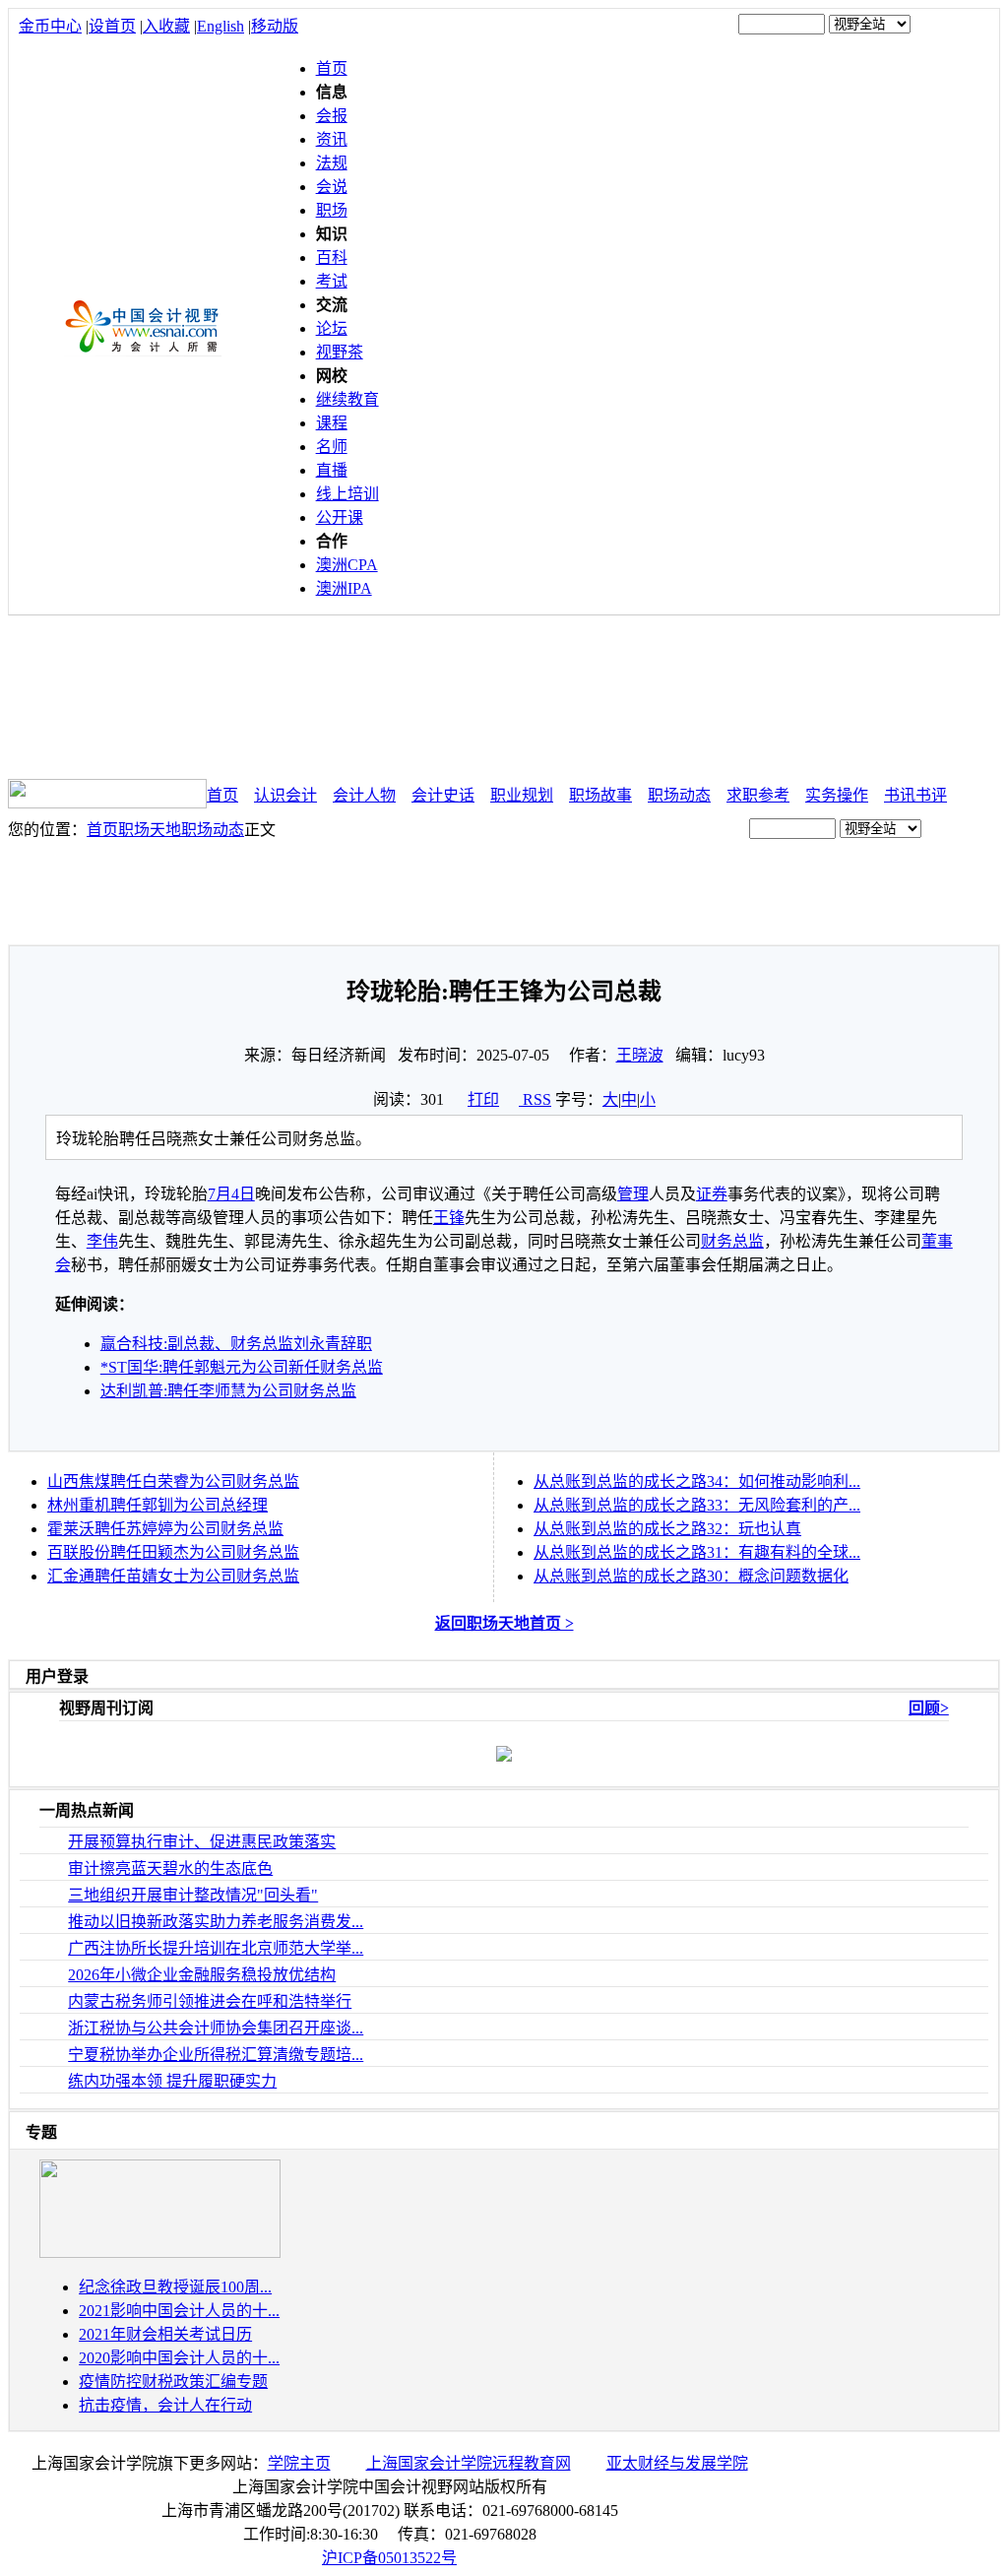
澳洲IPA (344, 588)
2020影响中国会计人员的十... (179, 2358)
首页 (332, 68)
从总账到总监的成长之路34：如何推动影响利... (697, 1481)
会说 (332, 187)
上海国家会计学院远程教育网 (469, 2463)
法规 (332, 163)
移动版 (275, 26)
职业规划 (522, 795)
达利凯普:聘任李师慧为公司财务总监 (228, 1391)
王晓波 (640, 1055)
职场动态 (679, 795)
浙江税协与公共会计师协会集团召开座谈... (216, 2028)
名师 (332, 447)
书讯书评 (915, 795)
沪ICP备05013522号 (389, 2558)
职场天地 (150, 830)
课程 (332, 423)
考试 (332, 281)
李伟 (102, 1241)
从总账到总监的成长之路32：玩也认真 (667, 1529)
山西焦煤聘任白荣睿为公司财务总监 (173, 1481)
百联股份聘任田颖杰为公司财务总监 (173, 1552)
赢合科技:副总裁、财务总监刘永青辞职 (236, 1344)
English (220, 26)
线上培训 (347, 494)
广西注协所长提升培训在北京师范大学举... (216, 1948)
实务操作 (837, 795)
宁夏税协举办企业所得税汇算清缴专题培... (216, 2055)
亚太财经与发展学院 (677, 2463)
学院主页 (299, 2463)
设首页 (112, 26)
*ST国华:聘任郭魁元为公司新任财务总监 (242, 1367)
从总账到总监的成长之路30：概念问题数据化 (691, 1576)
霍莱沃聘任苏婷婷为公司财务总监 (165, 1529)
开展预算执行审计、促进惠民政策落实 (202, 1842)
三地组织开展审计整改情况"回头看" (193, 1895)
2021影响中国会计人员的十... (179, 2311)
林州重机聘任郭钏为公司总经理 (157, 1505)
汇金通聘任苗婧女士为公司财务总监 (173, 1576)
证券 (712, 1194)
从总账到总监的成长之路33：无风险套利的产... (697, 1505)
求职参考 (758, 795)
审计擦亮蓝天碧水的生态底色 (170, 1868)
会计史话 (443, 795)
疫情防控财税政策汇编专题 (173, 2382)
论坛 (332, 328)
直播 (332, 470)
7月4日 (231, 1194)
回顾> (929, 1708)
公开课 (340, 517)
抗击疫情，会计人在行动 (165, 2405)
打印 (483, 1099)
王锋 (449, 1218)
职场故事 (600, 795)
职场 (332, 210)
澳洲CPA (347, 565)
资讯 (332, 139)
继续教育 (347, 399)
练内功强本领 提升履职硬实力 (172, 2081)
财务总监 (732, 1241)
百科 (332, 258)
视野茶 (340, 352)
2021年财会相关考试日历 (165, 2334)
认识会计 (285, 795)
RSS (537, 1099)
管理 (633, 1194)
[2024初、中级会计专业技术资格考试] (160, 2253)
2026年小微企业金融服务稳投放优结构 (202, 1975)
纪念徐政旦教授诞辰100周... (175, 2287)
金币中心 (50, 26)
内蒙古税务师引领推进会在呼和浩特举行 (210, 2001)
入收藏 (166, 26)
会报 (332, 116)
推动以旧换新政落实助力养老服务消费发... (216, 1922)
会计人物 (364, 795)
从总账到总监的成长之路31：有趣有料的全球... (697, 1552)
